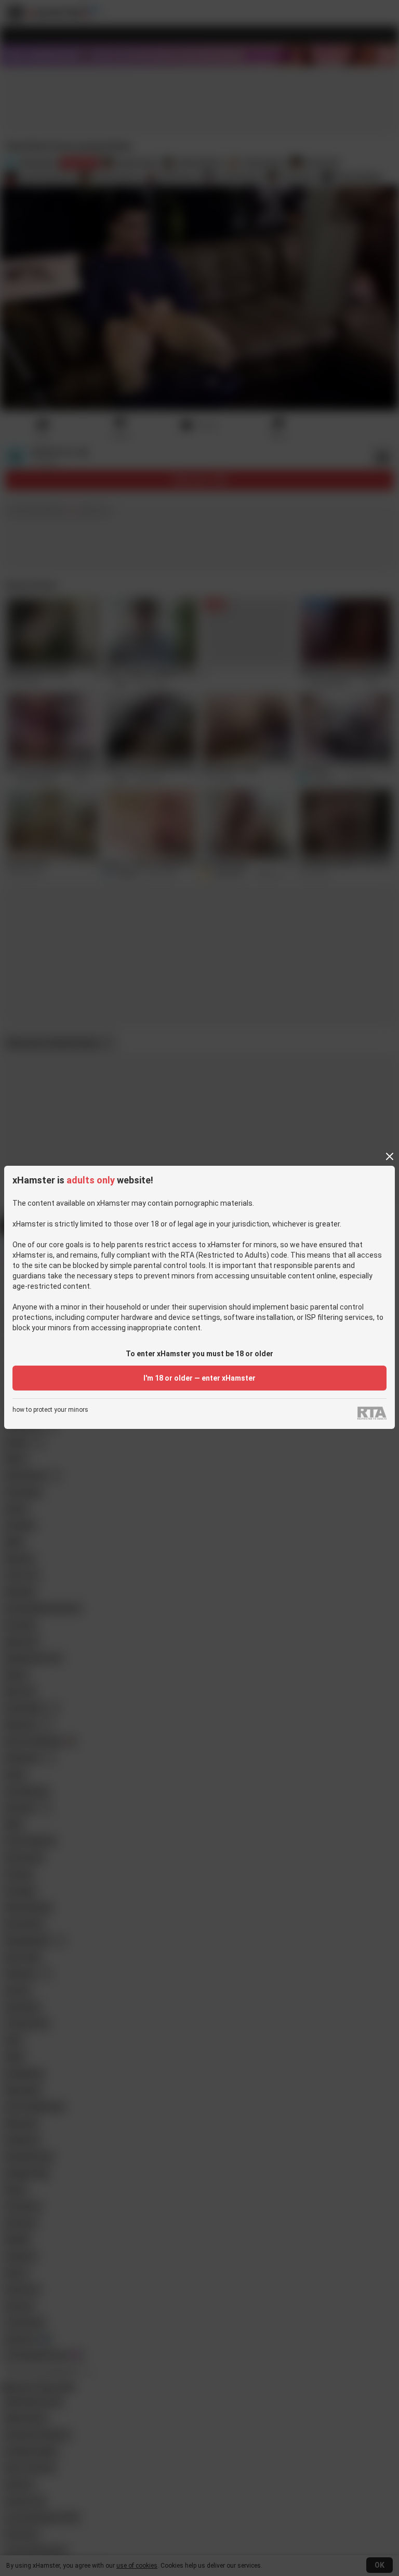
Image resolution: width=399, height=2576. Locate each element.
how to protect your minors (50, 1410)
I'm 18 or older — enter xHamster (199, 1378)
